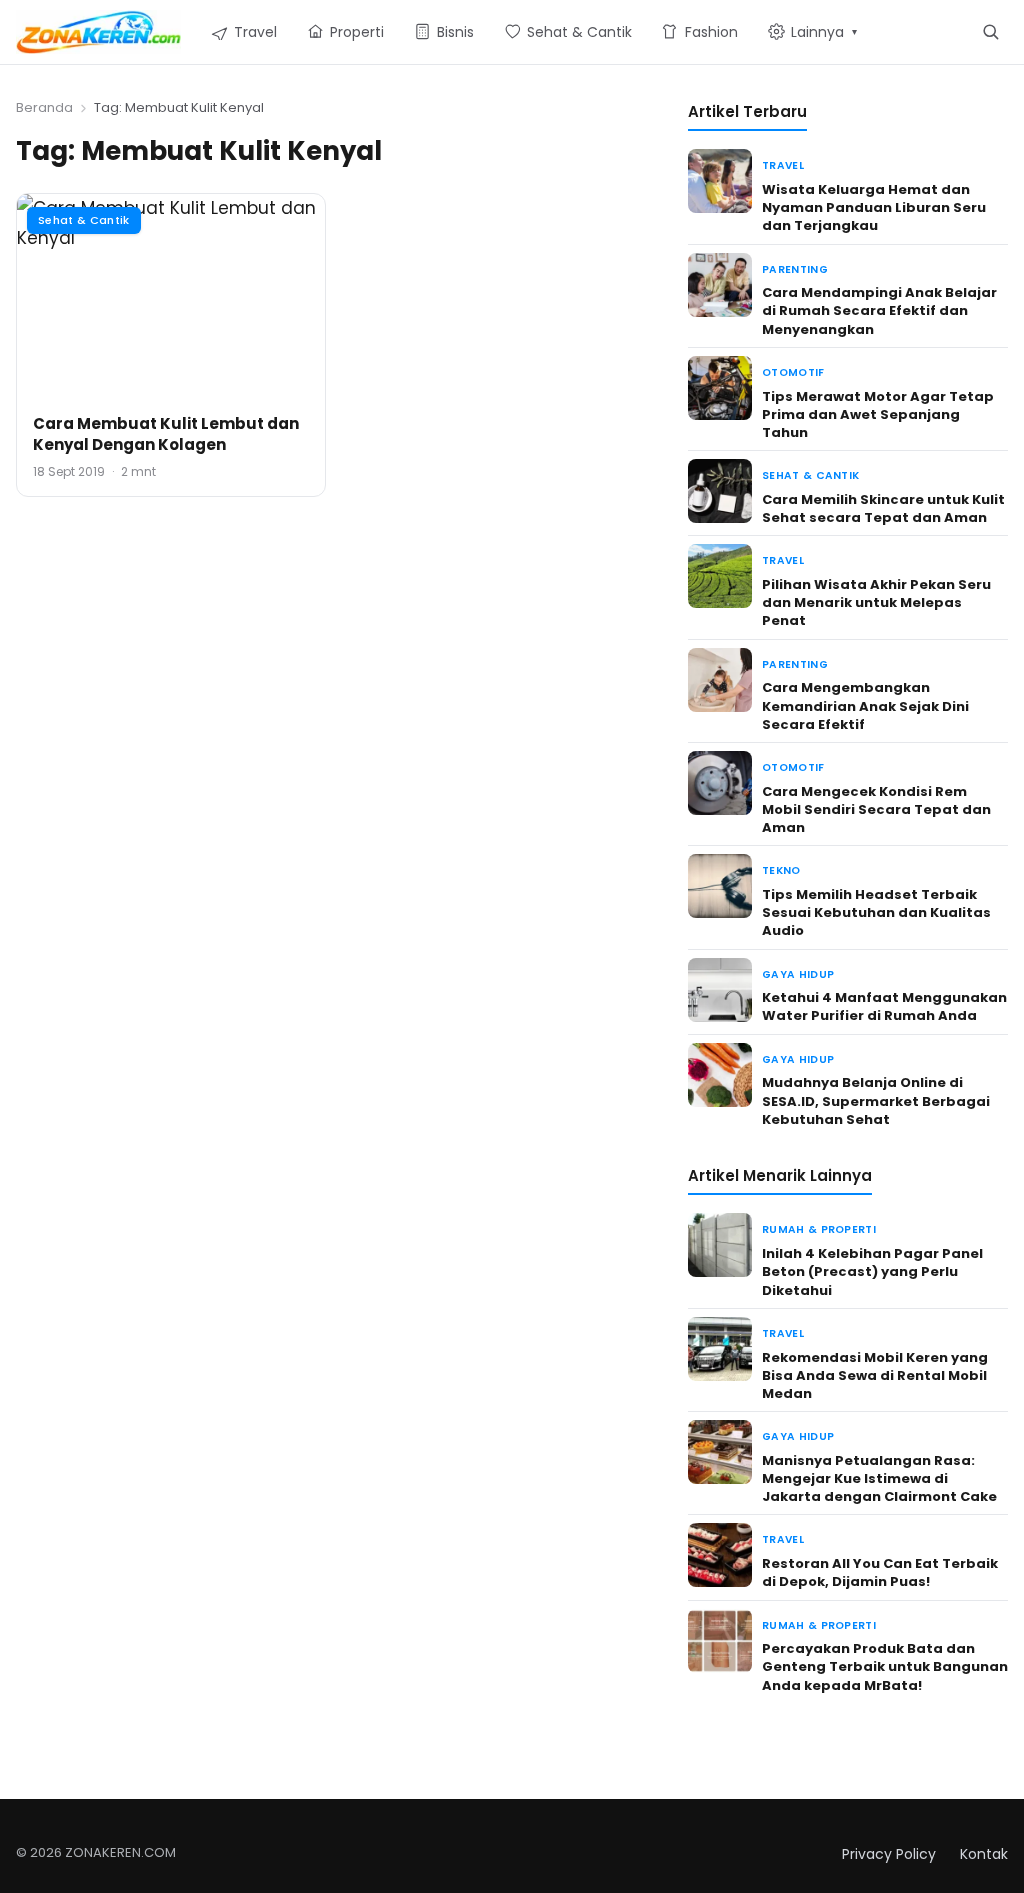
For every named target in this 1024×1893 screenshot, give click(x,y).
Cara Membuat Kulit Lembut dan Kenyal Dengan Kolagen (166, 434)
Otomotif (793, 372)
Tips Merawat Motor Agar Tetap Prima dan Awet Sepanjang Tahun (878, 414)
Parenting (795, 269)
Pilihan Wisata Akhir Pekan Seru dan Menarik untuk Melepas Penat (876, 602)
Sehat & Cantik (84, 220)
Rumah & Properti (819, 1229)
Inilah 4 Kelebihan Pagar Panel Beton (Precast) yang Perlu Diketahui (872, 1271)
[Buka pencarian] (990, 31)
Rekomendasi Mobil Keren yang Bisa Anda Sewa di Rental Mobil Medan (875, 1375)
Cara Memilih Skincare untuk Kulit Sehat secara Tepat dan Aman (883, 508)
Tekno (781, 870)
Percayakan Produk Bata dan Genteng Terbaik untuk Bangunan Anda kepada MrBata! (885, 1666)
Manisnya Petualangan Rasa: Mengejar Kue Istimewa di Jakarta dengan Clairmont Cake (879, 1478)
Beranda (44, 107)
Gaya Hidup (798, 974)
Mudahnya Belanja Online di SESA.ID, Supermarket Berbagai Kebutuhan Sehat (876, 1100)
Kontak (984, 1854)
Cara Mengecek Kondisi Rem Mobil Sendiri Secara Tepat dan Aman (876, 809)
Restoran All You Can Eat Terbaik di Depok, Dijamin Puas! (880, 1572)
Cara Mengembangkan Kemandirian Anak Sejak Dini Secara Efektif (865, 705)
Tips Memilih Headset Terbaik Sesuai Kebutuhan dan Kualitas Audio (876, 912)
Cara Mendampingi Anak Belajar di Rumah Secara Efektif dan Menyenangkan (879, 310)
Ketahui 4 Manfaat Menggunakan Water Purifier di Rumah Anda (884, 1006)
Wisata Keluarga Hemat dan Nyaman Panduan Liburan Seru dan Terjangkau (874, 207)
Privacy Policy (889, 1854)
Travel (783, 165)
